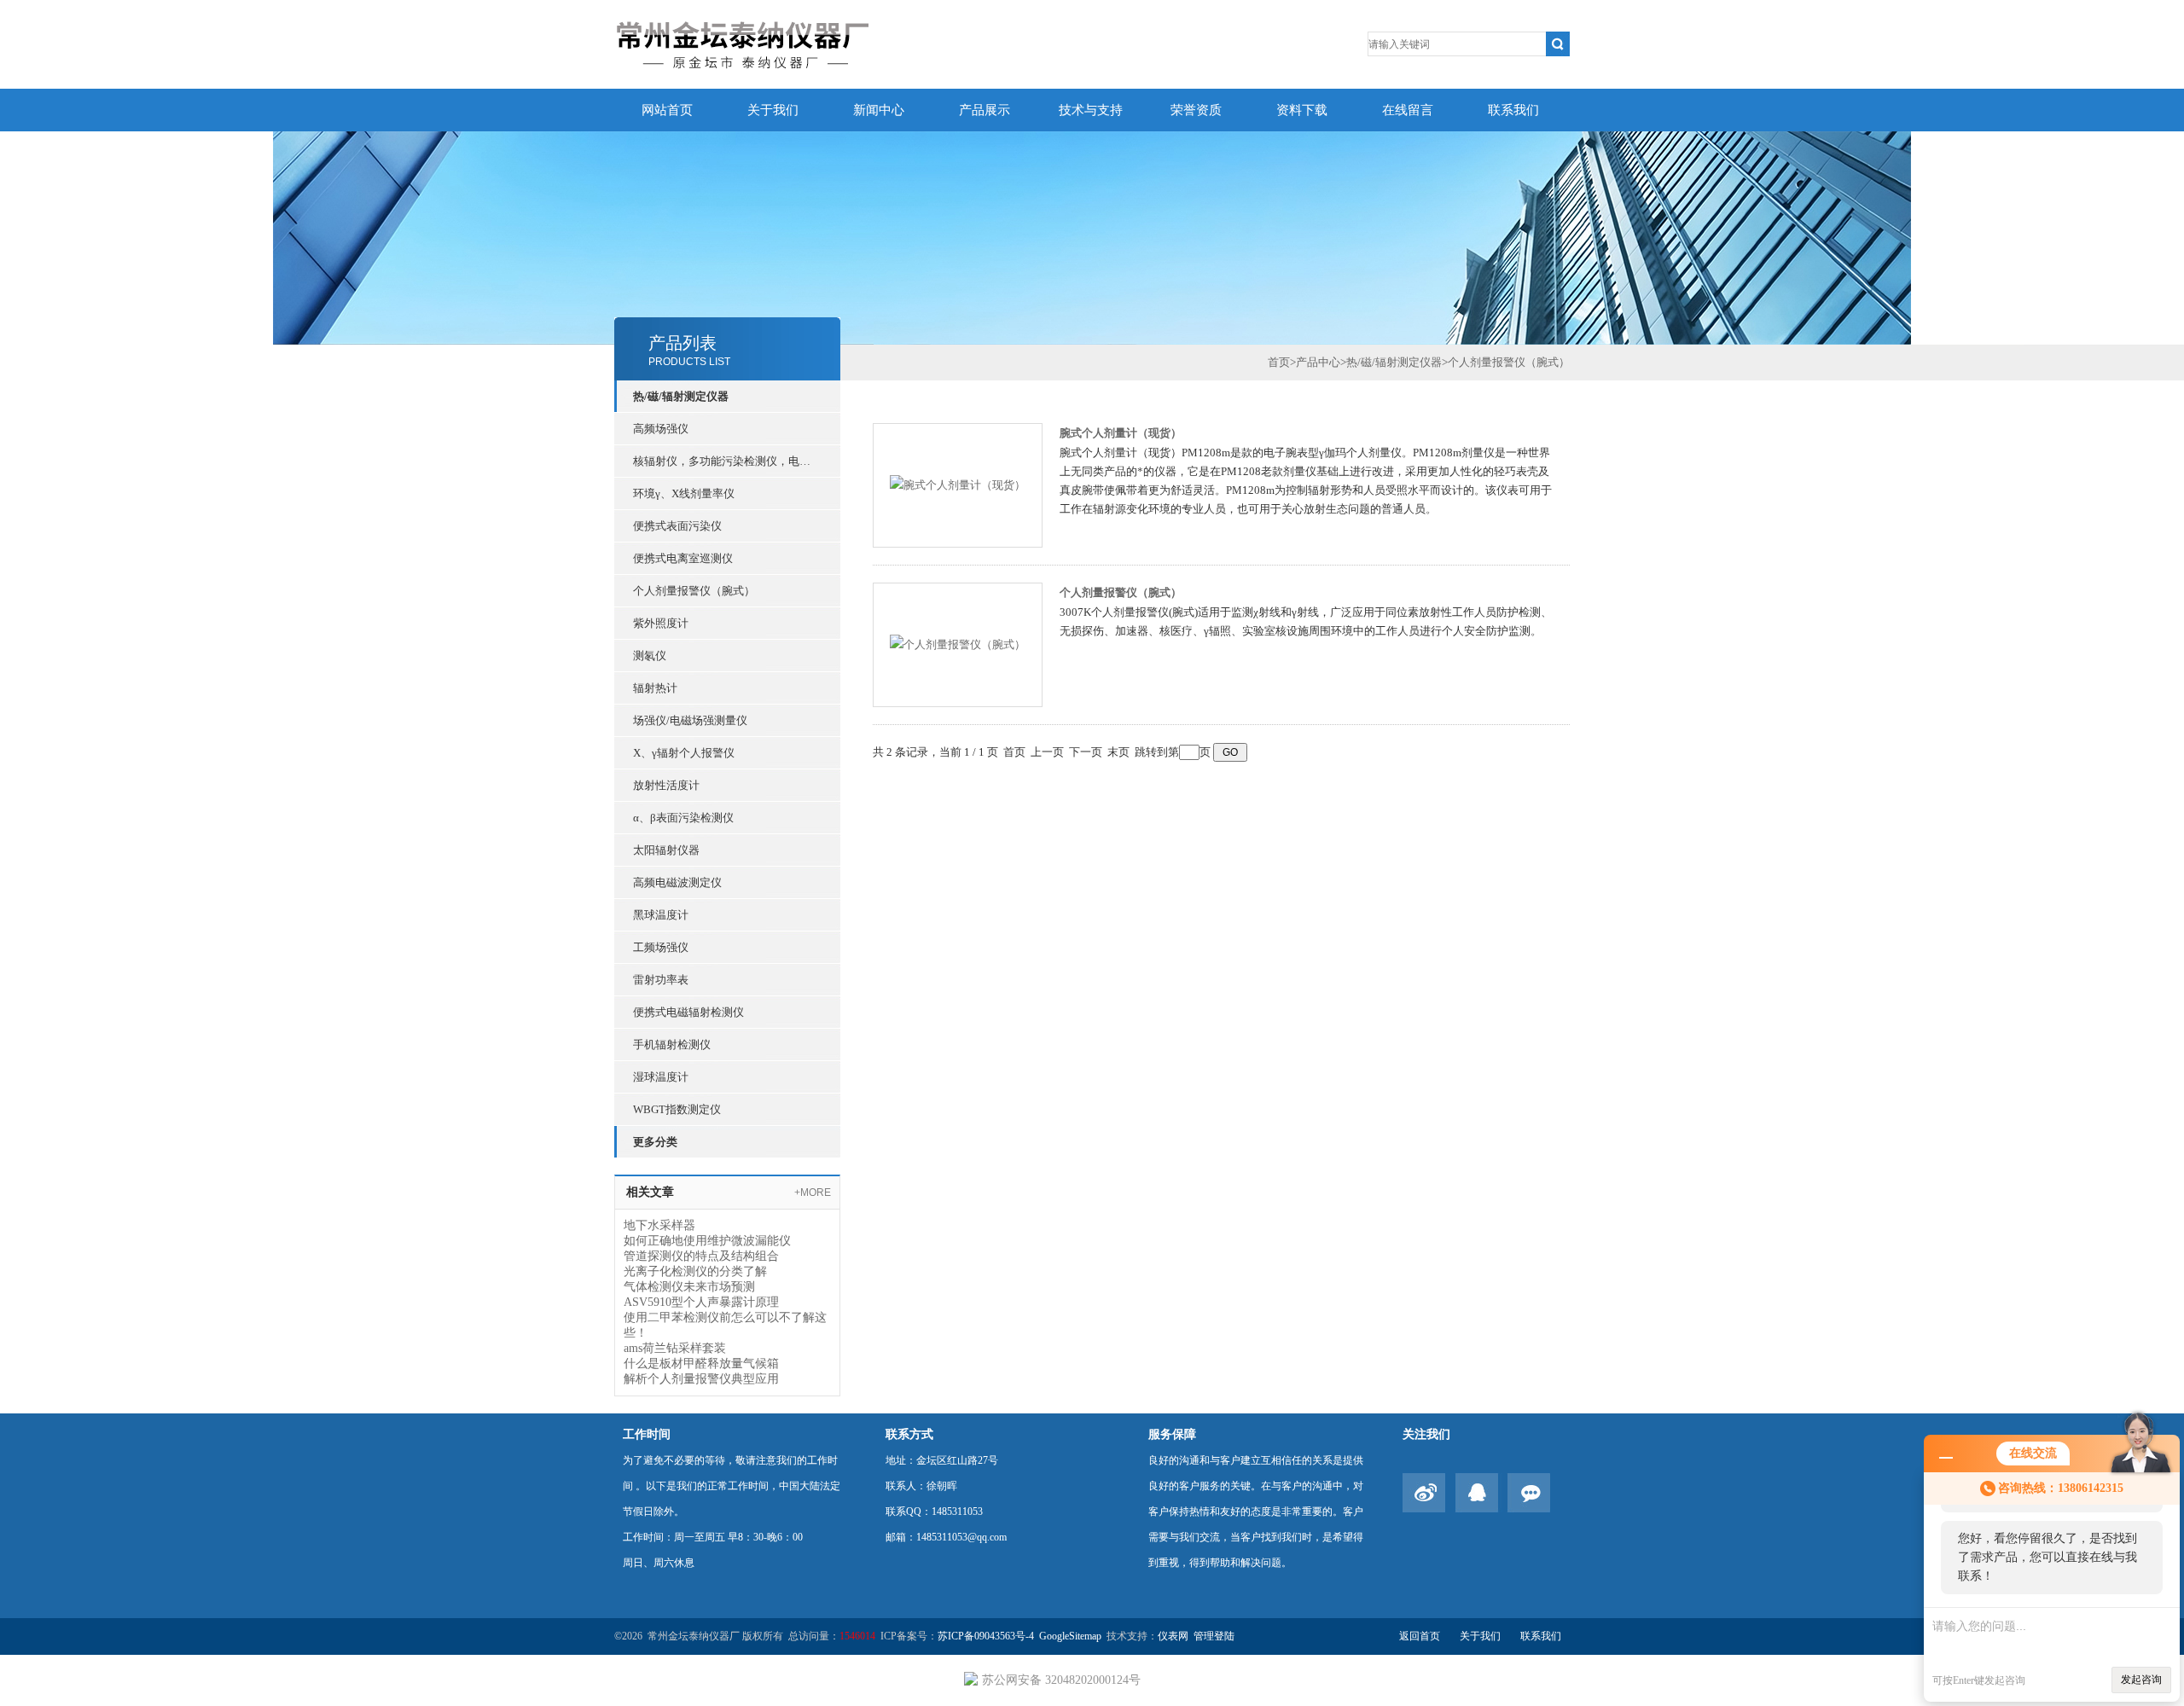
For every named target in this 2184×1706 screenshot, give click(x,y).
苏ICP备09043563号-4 (986, 1636)
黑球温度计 (661, 915)
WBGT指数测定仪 (677, 1109)
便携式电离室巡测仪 (683, 558)
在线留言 (1408, 110)
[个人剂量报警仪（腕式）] (958, 644)
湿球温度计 (661, 1077)
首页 (1279, 362)
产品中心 (1318, 362)
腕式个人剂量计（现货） (1121, 433)
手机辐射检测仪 (672, 1044)
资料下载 (1302, 110)
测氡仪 (650, 656)
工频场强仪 (661, 947)
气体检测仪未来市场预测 (689, 1287)
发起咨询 (2141, 1680)
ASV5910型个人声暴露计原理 (701, 1302)
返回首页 (1420, 1636)
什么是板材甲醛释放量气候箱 (701, 1364)
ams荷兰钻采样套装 (675, 1348)
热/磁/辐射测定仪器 (681, 396)
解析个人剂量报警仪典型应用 (701, 1379)
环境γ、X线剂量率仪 (684, 493)
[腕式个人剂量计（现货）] (958, 484)
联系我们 (1513, 110)
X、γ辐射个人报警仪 (684, 753)
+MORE (813, 1192)
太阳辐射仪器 (666, 850)
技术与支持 (1091, 110)
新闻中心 (879, 110)
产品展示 (985, 110)
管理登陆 (1214, 1636)
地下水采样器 (659, 1225)
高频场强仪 (661, 429)
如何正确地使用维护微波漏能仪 (707, 1241)
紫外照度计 (661, 623)
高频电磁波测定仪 (677, 882)
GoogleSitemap (1070, 1636)
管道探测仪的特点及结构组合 (701, 1256)
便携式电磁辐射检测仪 (688, 1012)
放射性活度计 (666, 785)
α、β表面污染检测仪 (683, 818)
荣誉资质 (1196, 110)
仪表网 (1173, 1636)
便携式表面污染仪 (677, 526)
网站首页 (667, 110)
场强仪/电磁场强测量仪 (690, 720)
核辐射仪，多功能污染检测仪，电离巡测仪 (727, 461)
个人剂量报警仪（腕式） (694, 591)
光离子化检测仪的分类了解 (695, 1271)
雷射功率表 (661, 980)
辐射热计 (655, 688)
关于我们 (773, 110)
